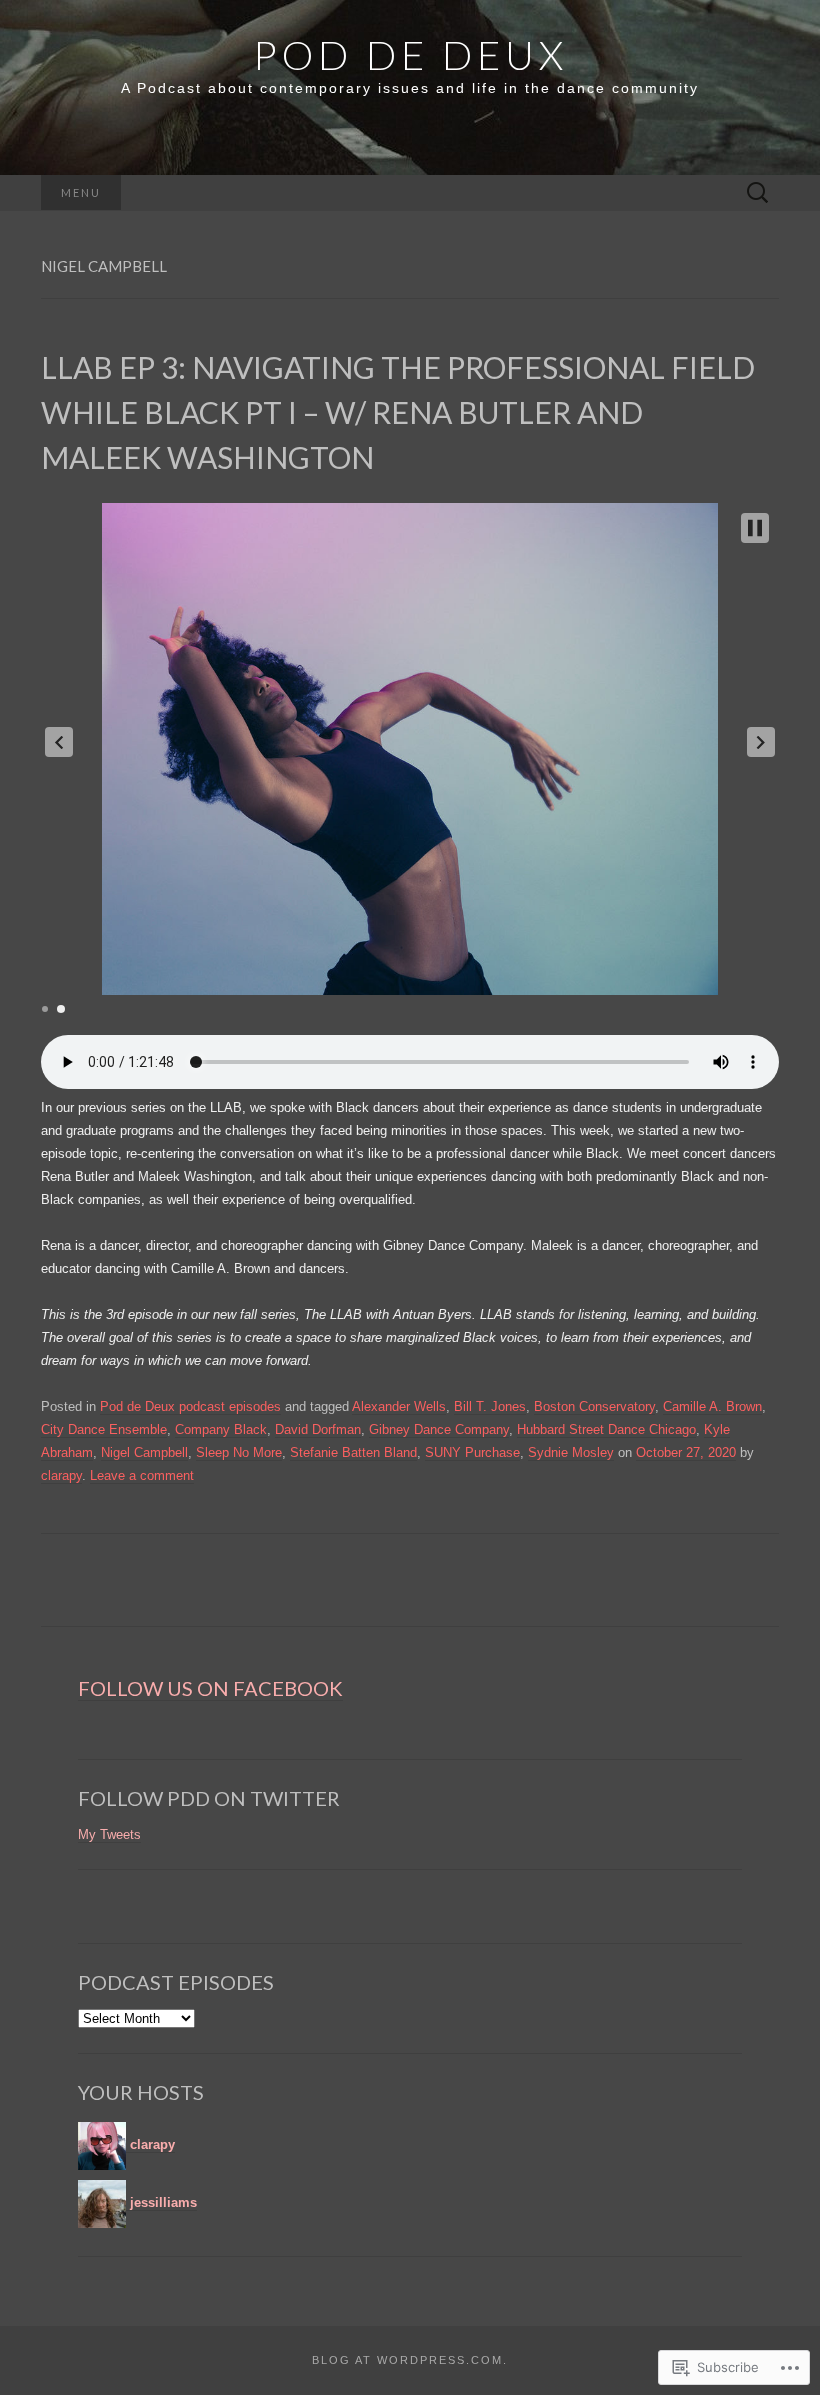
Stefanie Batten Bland (353, 1452)
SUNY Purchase (472, 1452)
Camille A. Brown (712, 1406)
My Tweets (109, 1834)
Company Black (221, 1429)
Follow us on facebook (210, 1688)
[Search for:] (758, 193)
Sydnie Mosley (571, 1452)
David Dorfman (318, 1429)
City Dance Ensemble (104, 1429)
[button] (59, 742)
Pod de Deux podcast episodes (190, 1406)
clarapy (61, 1475)
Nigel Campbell (144, 1452)
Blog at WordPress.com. (410, 2360)
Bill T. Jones (490, 1406)
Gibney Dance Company (439, 1429)
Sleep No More (239, 1452)
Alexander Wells (399, 1406)
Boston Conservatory (594, 1406)
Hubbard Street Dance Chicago (606, 1429)
